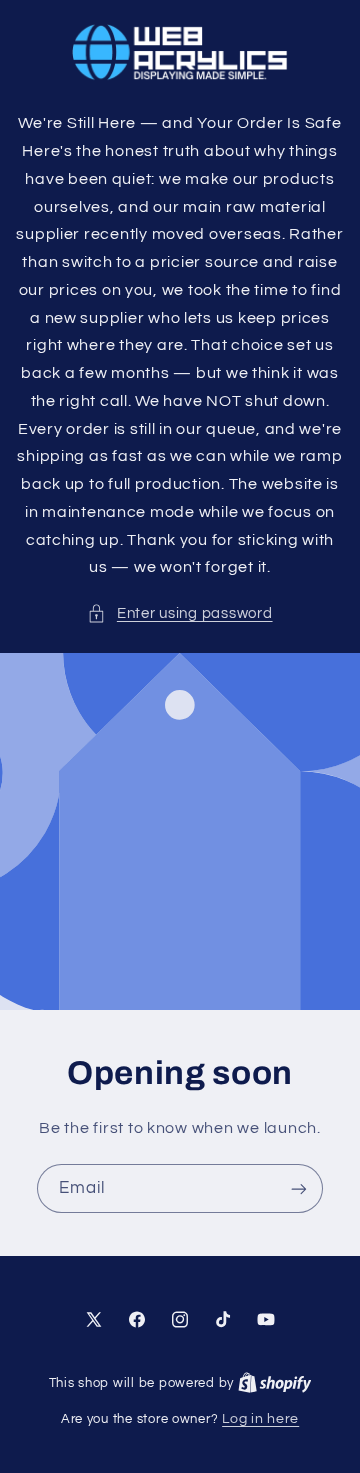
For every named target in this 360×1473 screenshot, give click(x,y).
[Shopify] (275, 1383)
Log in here (260, 1419)
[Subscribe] (299, 1188)
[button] (179, 614)
